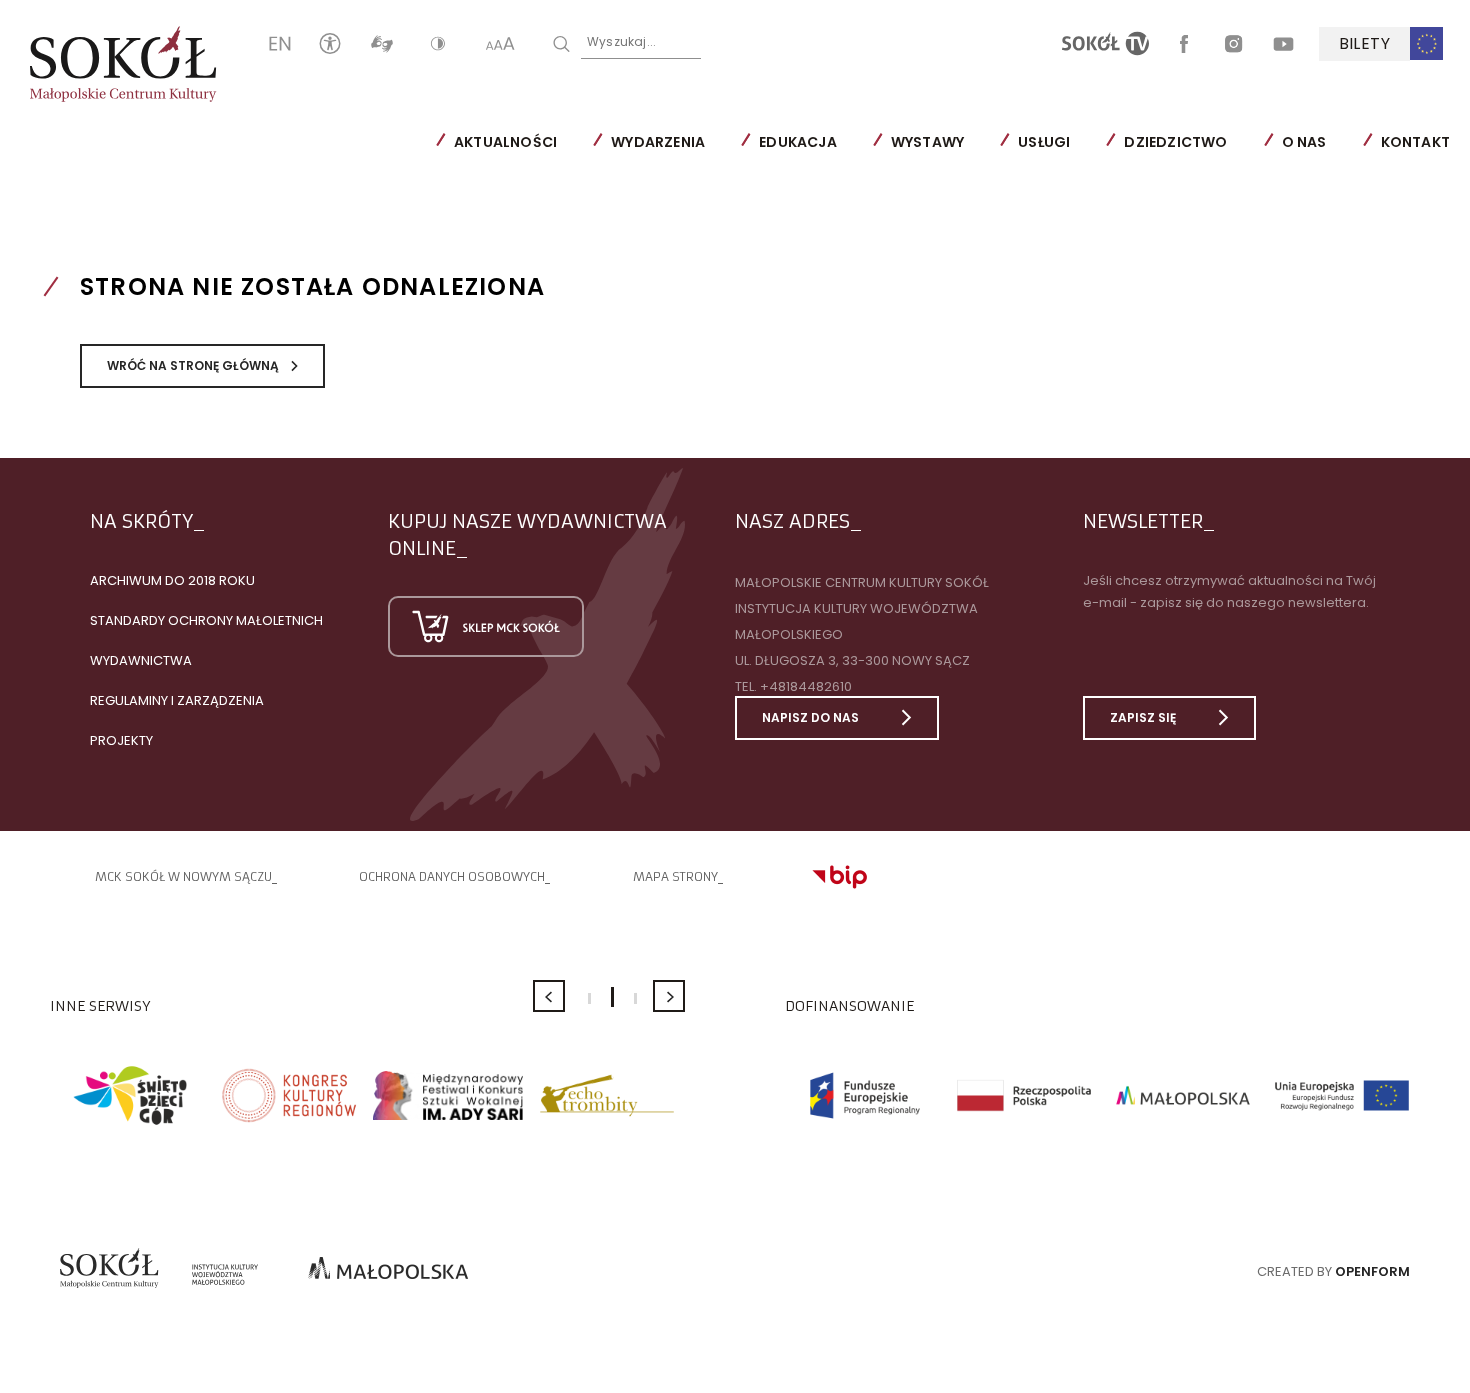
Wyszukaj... (621, 41)
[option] (129, 1095)
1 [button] (589, 998)
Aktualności (505, 142)
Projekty (121, 740)
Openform (1372, 1271)
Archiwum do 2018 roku (172, 580)
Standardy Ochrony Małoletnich (206, 620)
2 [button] (612, 997)
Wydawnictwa (141, 660)
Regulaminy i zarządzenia (177, 700)
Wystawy (927, 142)
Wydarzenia (658, 142)
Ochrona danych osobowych (452, 876)
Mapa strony (675, 876)
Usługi (1044, 142)
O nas (1304, 142)
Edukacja (798, 142)
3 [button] (635, 998)
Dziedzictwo (1175, 142)
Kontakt (1415, 142)
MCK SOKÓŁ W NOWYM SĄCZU (183, 876)
